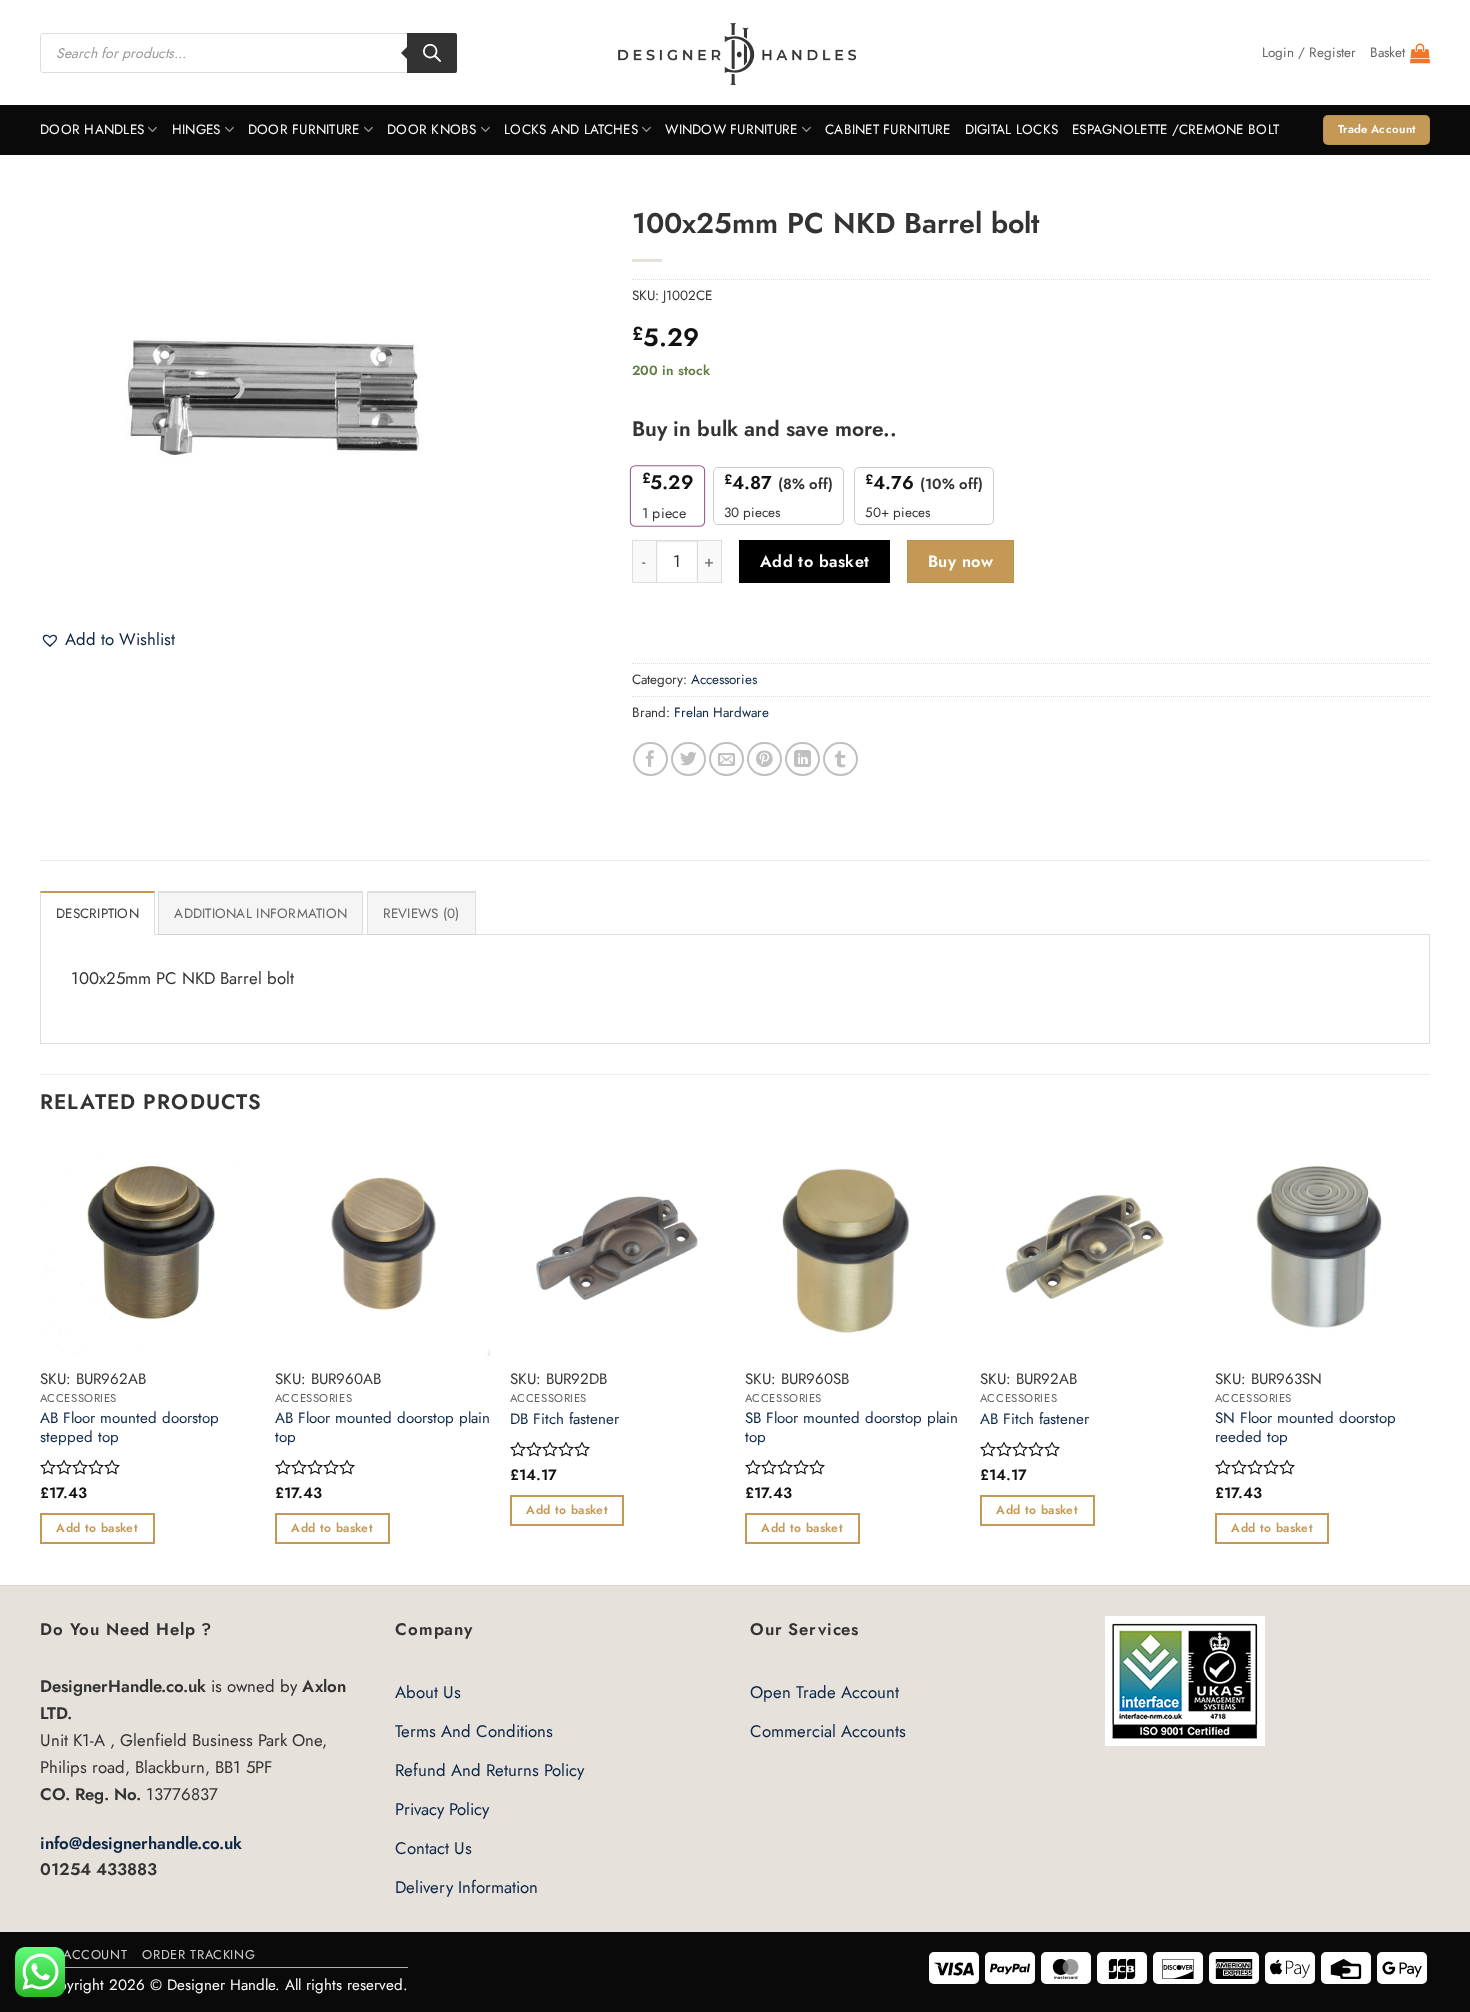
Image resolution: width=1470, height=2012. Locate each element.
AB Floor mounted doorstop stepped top (129, 1428)
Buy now (960, 561)
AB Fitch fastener (1034, 1420)
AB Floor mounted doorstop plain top (382, 1428)
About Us (428, 1692)
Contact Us (433, 1848)
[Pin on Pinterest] (764, 759)
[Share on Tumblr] (840, 759)
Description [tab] (97, 913)
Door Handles (92, 129)
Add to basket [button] (97, 1528)
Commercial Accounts (828, 1731)
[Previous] (41, 1361)
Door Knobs (432, 129)
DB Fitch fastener (564, 1420)
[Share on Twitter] (688, 759)
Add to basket (815, 561)
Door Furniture (304, 129)
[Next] (1429, 1361)
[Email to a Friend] (726, 759)
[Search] (432, 53)
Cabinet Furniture (888, 129)
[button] (1309, 53)
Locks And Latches (571, 129)
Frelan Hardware (721, 712)
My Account (83, 1954)
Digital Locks (1012, 129)
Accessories (724, 679)
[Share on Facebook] (650, 759)
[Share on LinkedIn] (802, 759)
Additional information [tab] (260, 913)
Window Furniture (731, 129)
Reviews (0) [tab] (421, 913)
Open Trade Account (824, 1692)
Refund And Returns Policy (489, 1770)
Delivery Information (466, 1887)
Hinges (196, 129)
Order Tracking (198, 1954)
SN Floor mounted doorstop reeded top (1305, 1428)
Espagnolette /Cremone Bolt (1175, 129)
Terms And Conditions (474, 1731)
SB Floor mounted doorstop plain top (851, 1428)
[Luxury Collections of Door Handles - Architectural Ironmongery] (735, 53)
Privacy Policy (442, 1809)
